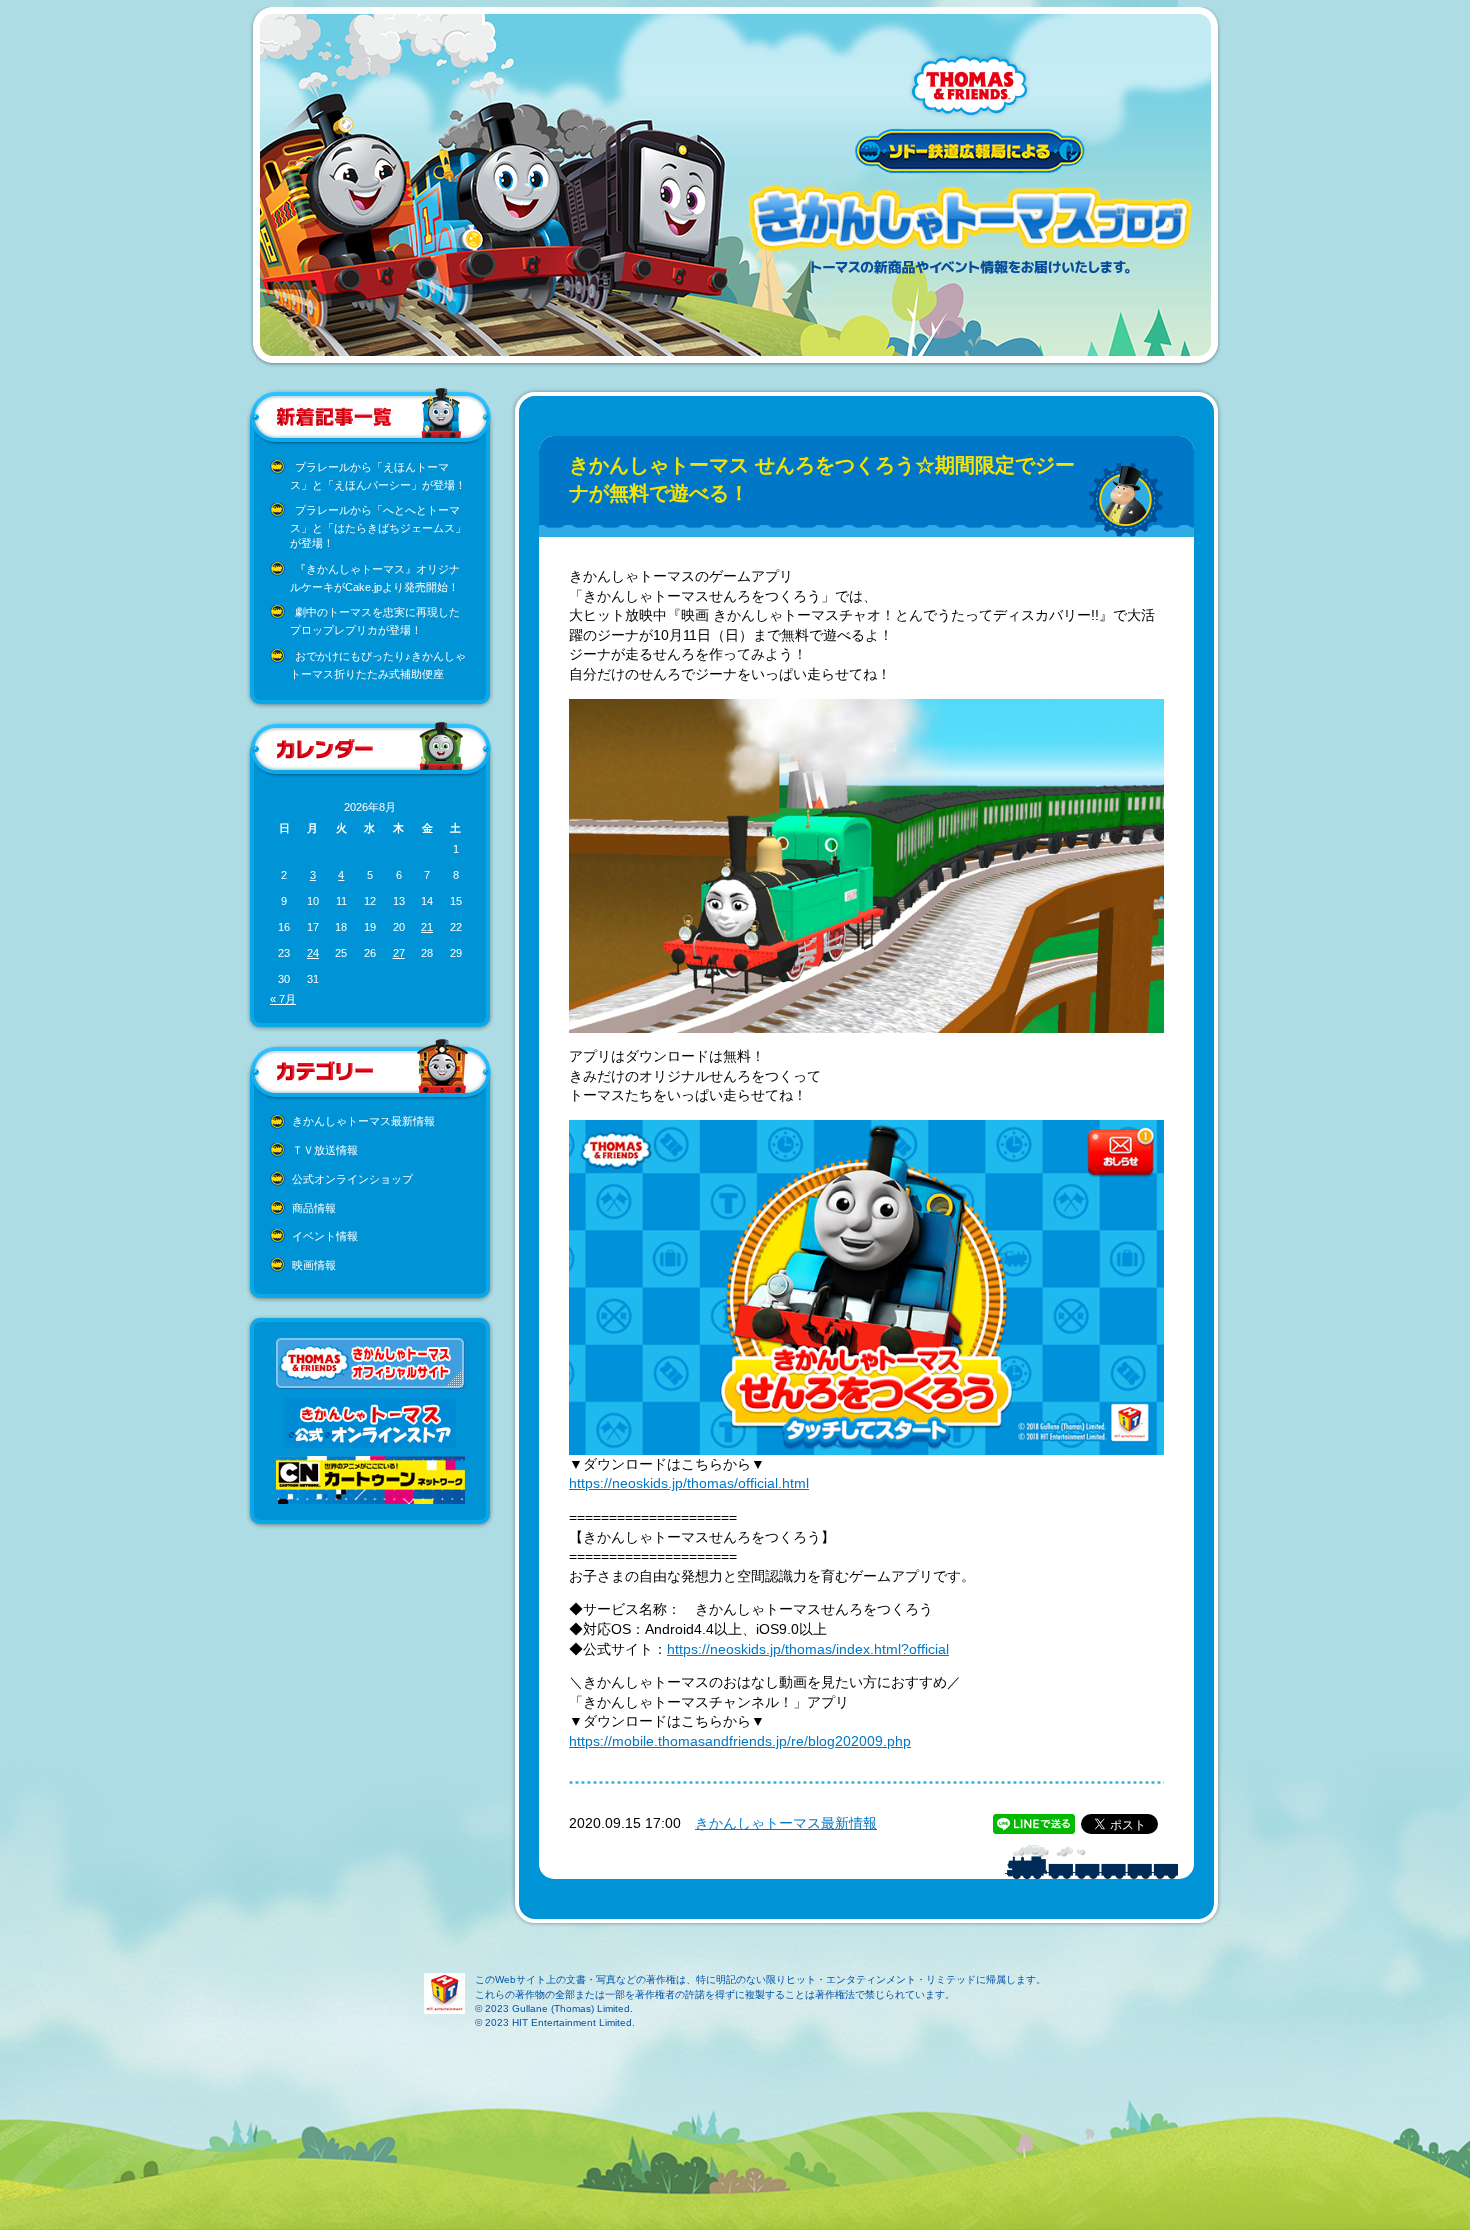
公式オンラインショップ (352, 1179)
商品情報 (314, 1208)
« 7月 (283, 999)
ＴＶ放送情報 (325, 1150)
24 (313, 953)
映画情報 (314, 1265)
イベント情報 (325, 1236)
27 (399, 953)
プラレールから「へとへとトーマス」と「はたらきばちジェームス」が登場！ (378, 526)
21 (427, 927)
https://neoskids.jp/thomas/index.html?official (808, 1649)
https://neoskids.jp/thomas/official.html (689, 1483)
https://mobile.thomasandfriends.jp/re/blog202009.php (740, 1741)
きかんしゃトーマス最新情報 (363, 1121)
